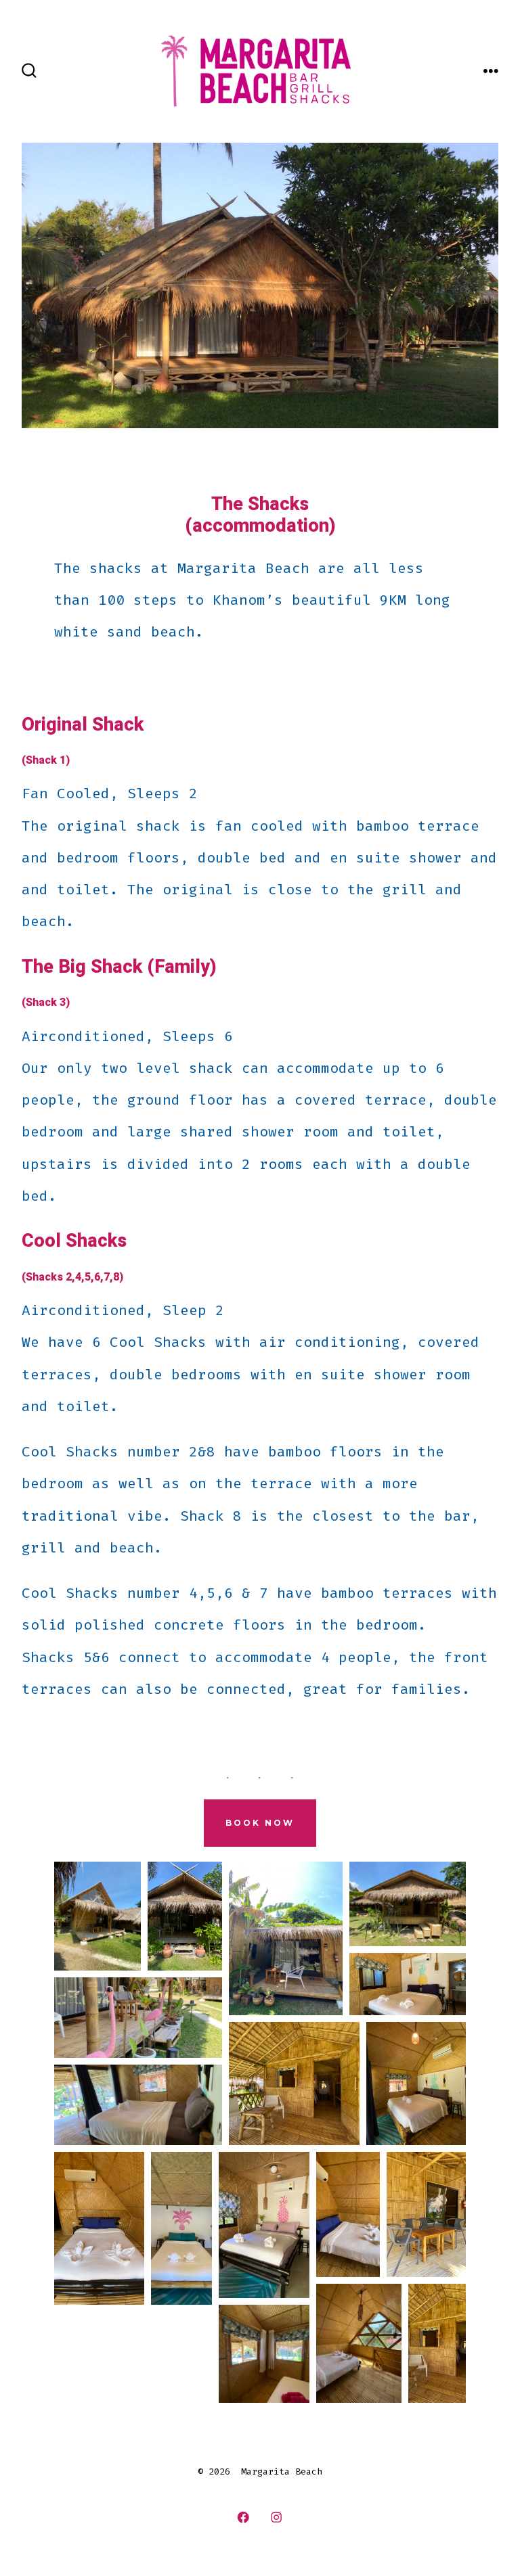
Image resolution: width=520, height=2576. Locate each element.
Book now (260, 1823)
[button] (97, 1916)
